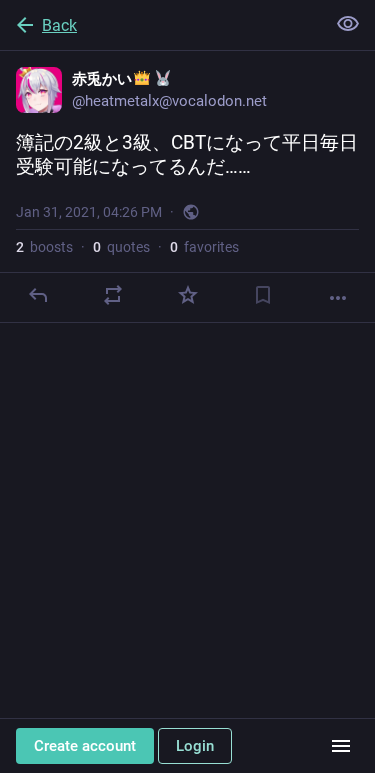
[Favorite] (188, 295)
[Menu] (341, 746)
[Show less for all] (348, 24)
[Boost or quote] (113, 295)
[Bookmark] (263, 295)
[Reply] (38, 295)
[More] (338, 298)
